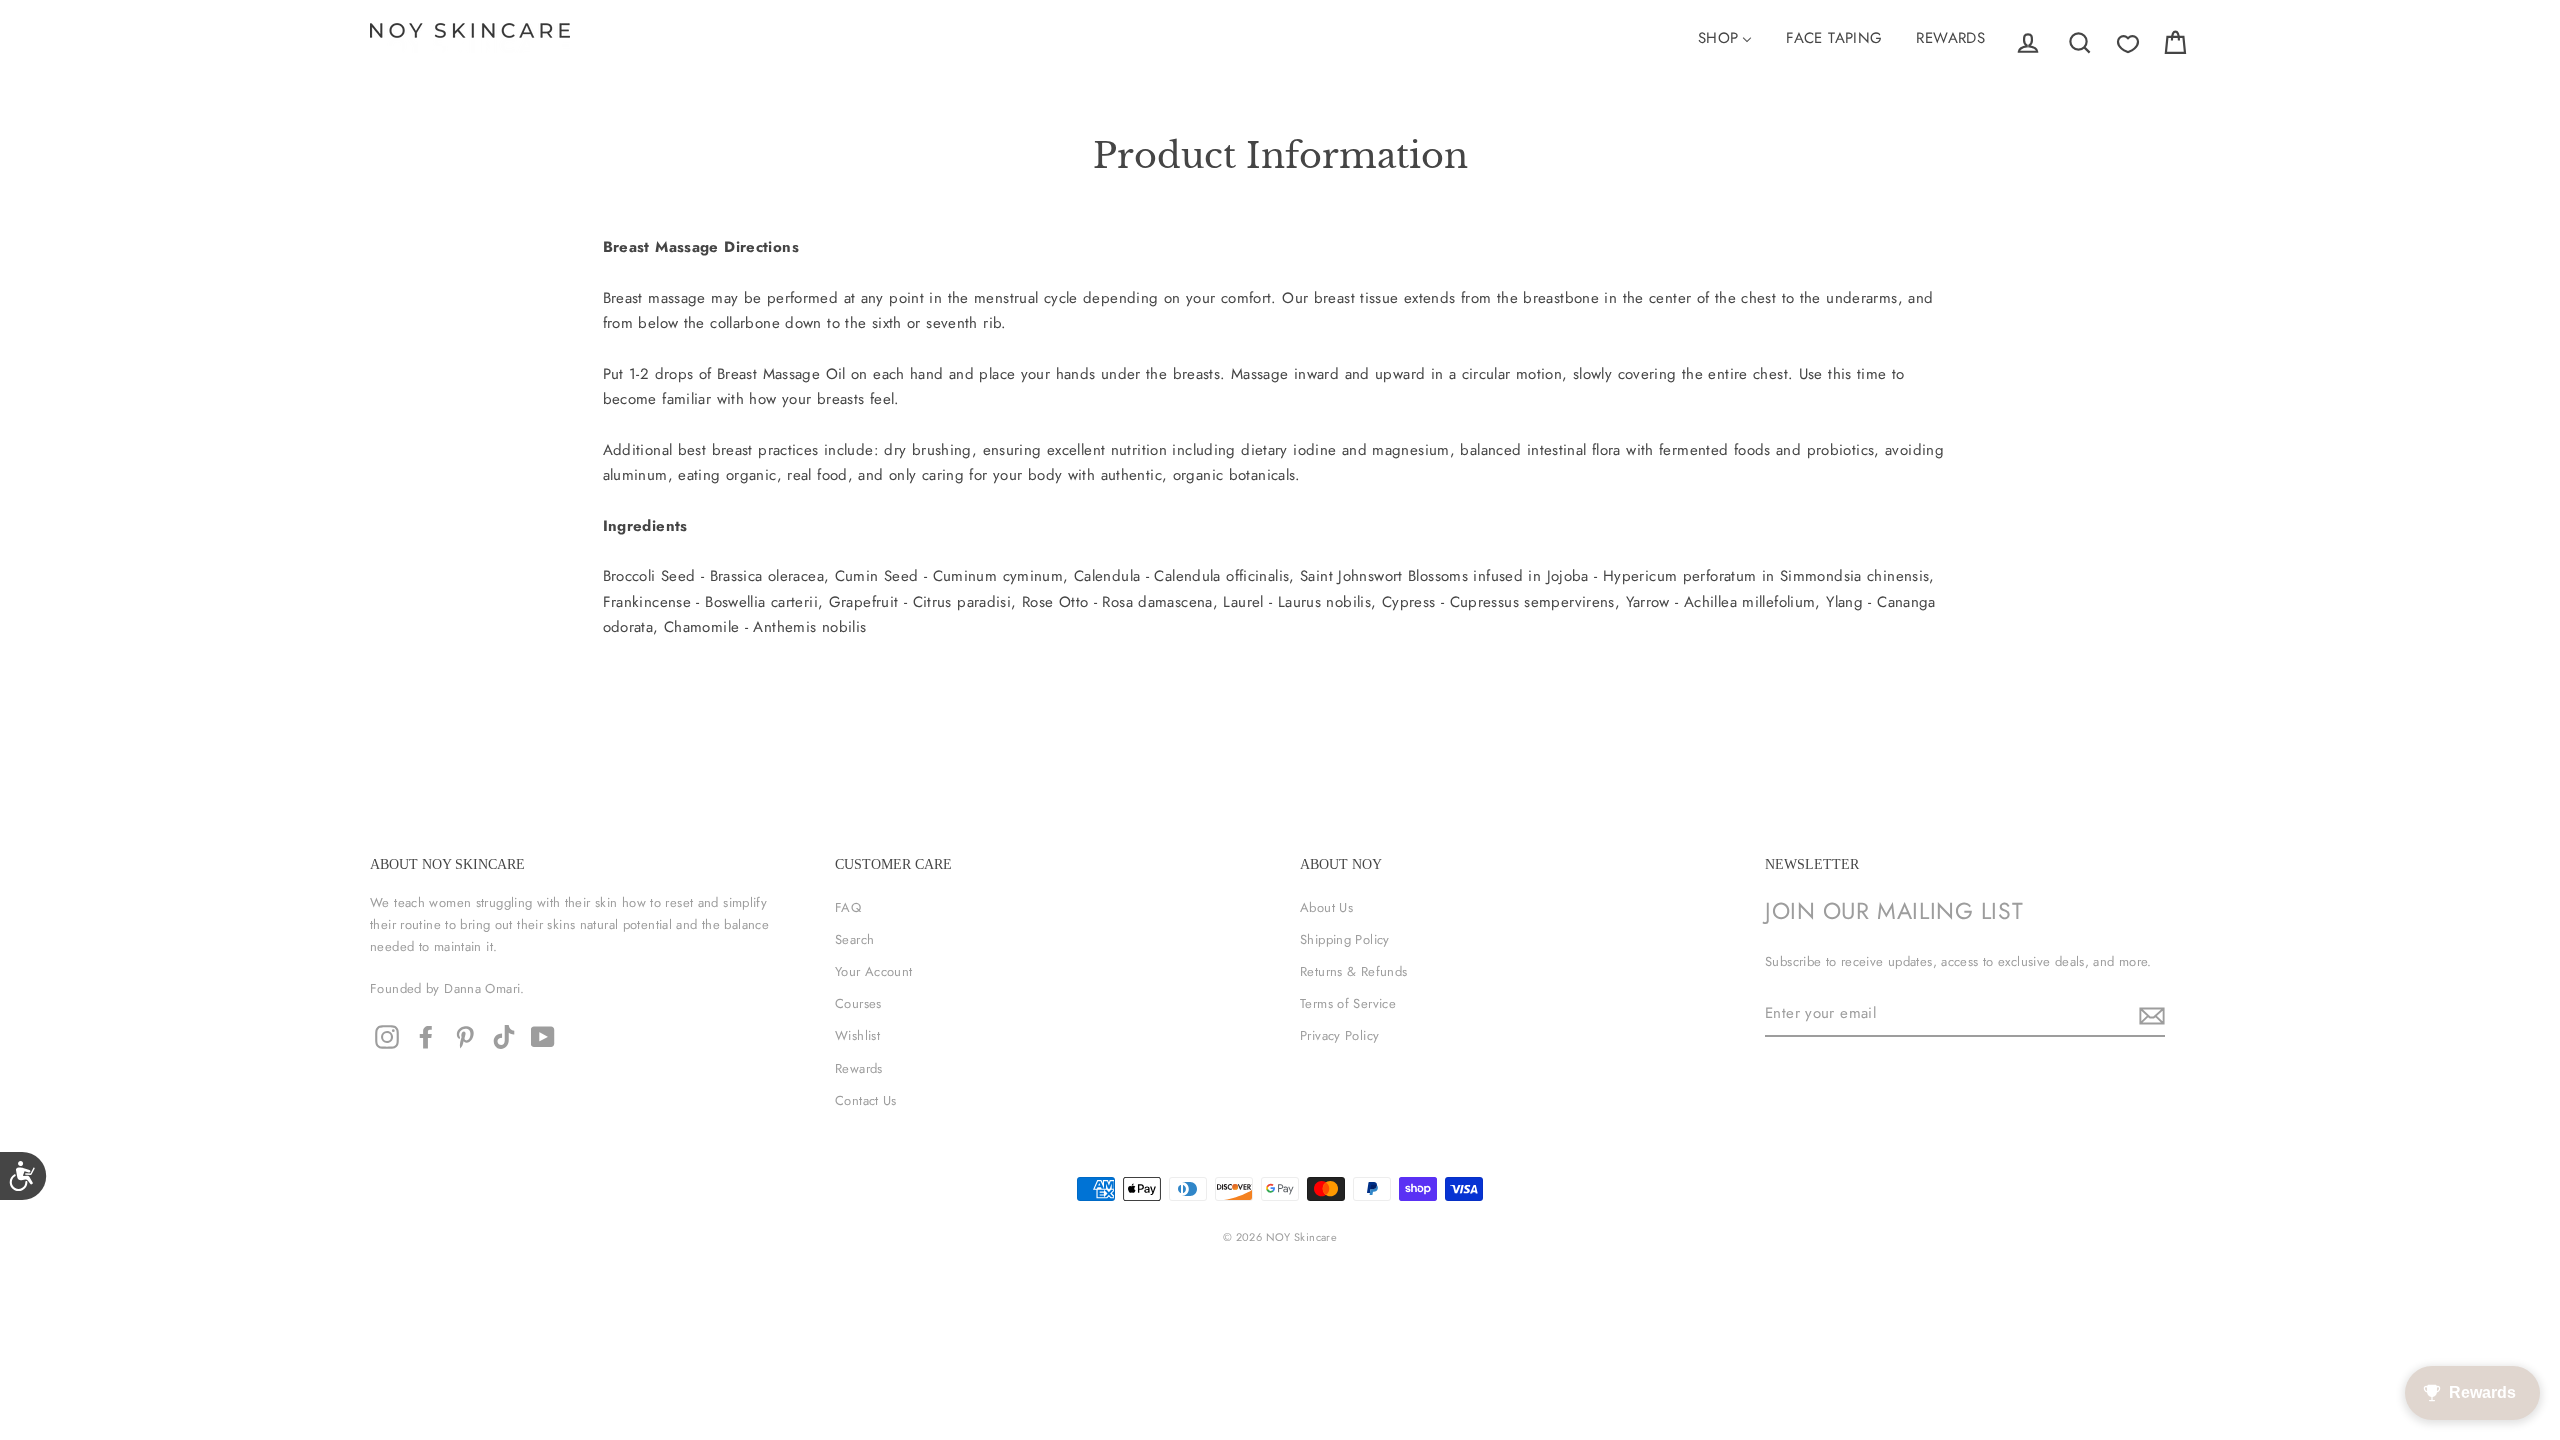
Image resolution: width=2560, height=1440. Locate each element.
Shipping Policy (1345, 939)
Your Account (874, 971)
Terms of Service (1348, 1003)
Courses (858, 1003)
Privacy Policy (1339, 1035)
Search (854, 939)
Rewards (859, 1068)
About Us (1326, 907)
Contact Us (866, 1100)
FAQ (848, 907)
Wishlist (857, 1035)
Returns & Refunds (1353, 971)
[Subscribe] (2149, 1015)
